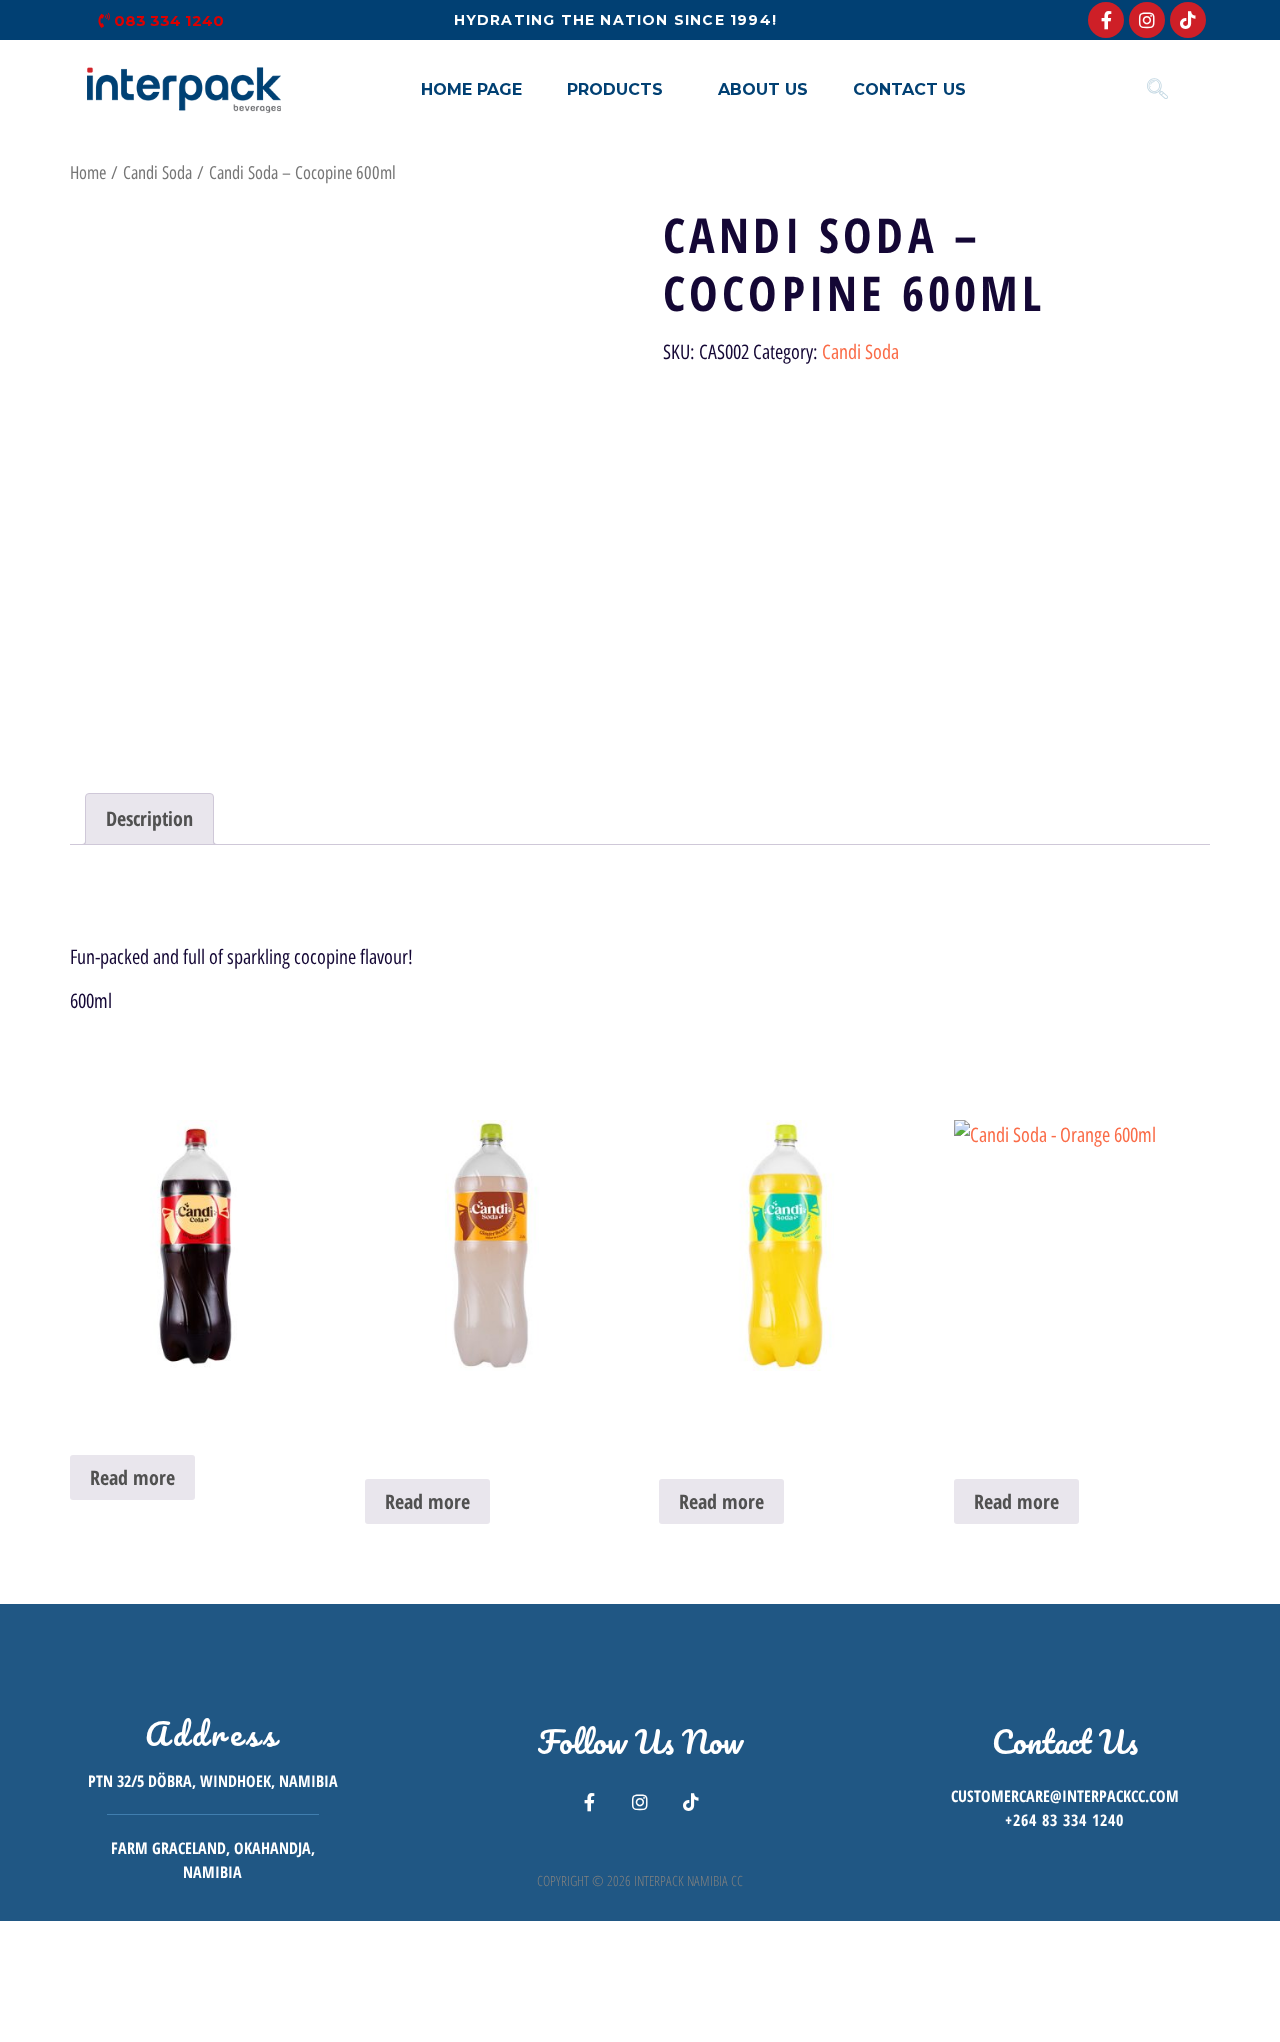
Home (88, 173)
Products (615, 89)
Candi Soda (157, 173)
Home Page (471, 89)
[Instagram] (1147, 20)
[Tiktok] (1188, 20)
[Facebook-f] (1106, 20)
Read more (132, 1477)
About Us (763, 89)
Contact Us (909, 89)
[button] (620, 90)
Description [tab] (149, 818)
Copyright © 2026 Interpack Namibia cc (640, 1880)
